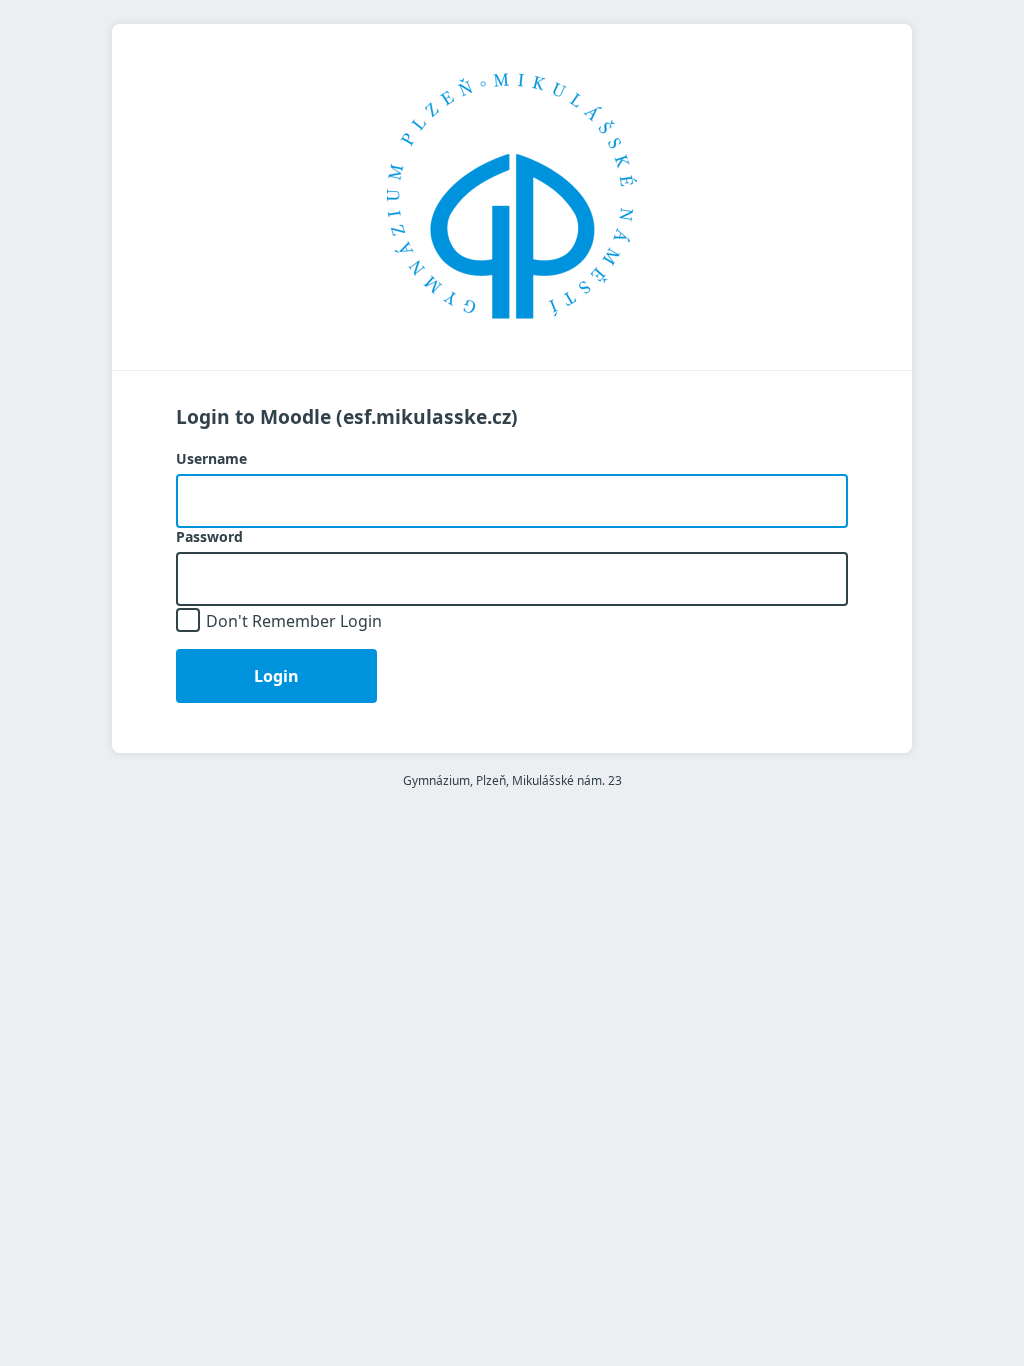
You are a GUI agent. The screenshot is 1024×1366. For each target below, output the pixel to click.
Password (209, 537)
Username (211, 459)
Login (276, 676)
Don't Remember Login (294, 621)
